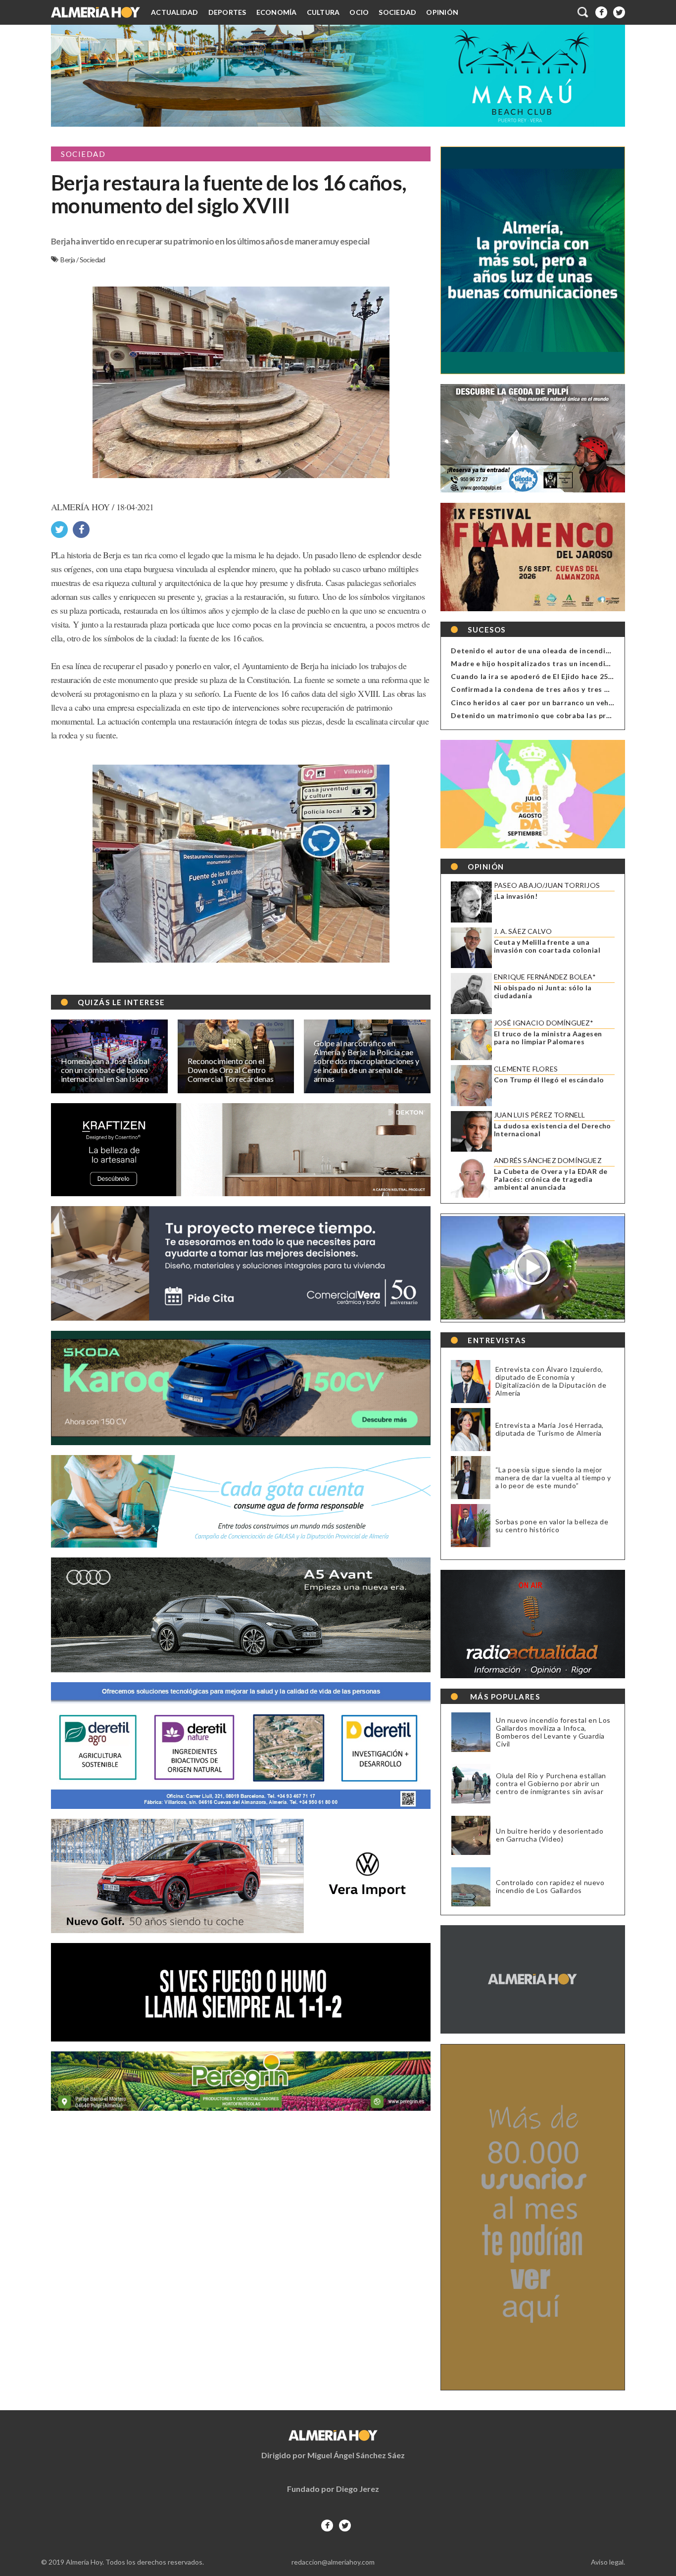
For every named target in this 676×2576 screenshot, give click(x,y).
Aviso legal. (608, 2562)
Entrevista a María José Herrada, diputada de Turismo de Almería (550, 1429)
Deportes (227, 12)
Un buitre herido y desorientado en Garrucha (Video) (550, 1835)
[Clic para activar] (583, 12)
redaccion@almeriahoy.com (333, 2562)
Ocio (359, 12)
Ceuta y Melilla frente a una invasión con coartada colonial (547, 946)
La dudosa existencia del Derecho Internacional (553, 1130)
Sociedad (397, 12)
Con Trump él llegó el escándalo (549, 1080)
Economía (277, 12)
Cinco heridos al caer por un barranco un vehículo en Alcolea (558, 703)
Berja (68, 260)
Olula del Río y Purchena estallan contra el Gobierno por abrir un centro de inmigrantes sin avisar (551, 1784)
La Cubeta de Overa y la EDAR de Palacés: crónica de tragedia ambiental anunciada (551, 1179)
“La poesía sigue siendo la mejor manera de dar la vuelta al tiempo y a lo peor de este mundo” (553, 1478)
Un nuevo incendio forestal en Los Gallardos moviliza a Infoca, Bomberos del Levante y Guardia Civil (553, 1732)
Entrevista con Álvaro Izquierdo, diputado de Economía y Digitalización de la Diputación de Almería (551, 1381)
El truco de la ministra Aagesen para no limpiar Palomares (548, 1038)
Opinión (442, 12)
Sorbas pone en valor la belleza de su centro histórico (552, 1526)
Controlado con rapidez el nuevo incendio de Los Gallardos (550, 1887)
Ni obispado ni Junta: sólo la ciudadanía (543, 992)
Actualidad (175, 12)
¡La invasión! (516, 896)
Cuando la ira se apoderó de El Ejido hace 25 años (539, 676)
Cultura (323, 12)
